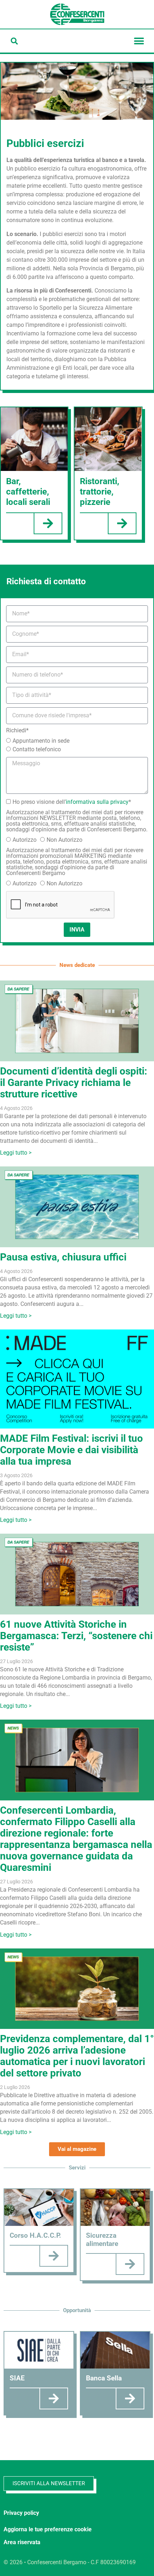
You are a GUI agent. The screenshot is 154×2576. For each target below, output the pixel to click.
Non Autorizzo (64, 840)
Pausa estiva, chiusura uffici (63, 1257)
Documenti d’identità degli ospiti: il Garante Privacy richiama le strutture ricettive (74, 1083)
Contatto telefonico (37, 749)
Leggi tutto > (16, 1153)
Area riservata (22, 2542)
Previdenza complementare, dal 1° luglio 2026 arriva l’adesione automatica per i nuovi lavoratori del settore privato (77, 2056)
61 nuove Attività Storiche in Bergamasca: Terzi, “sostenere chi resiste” (76, 1636)
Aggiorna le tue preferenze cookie (48, 2529)
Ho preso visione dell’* (72, 802)
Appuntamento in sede (41, 741)
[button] (14, 41)
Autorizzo (25, 840)
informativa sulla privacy (97, 802)
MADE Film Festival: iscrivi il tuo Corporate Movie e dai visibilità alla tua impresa (71, 1450)
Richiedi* (17, 731)
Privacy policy (21, 2513)
